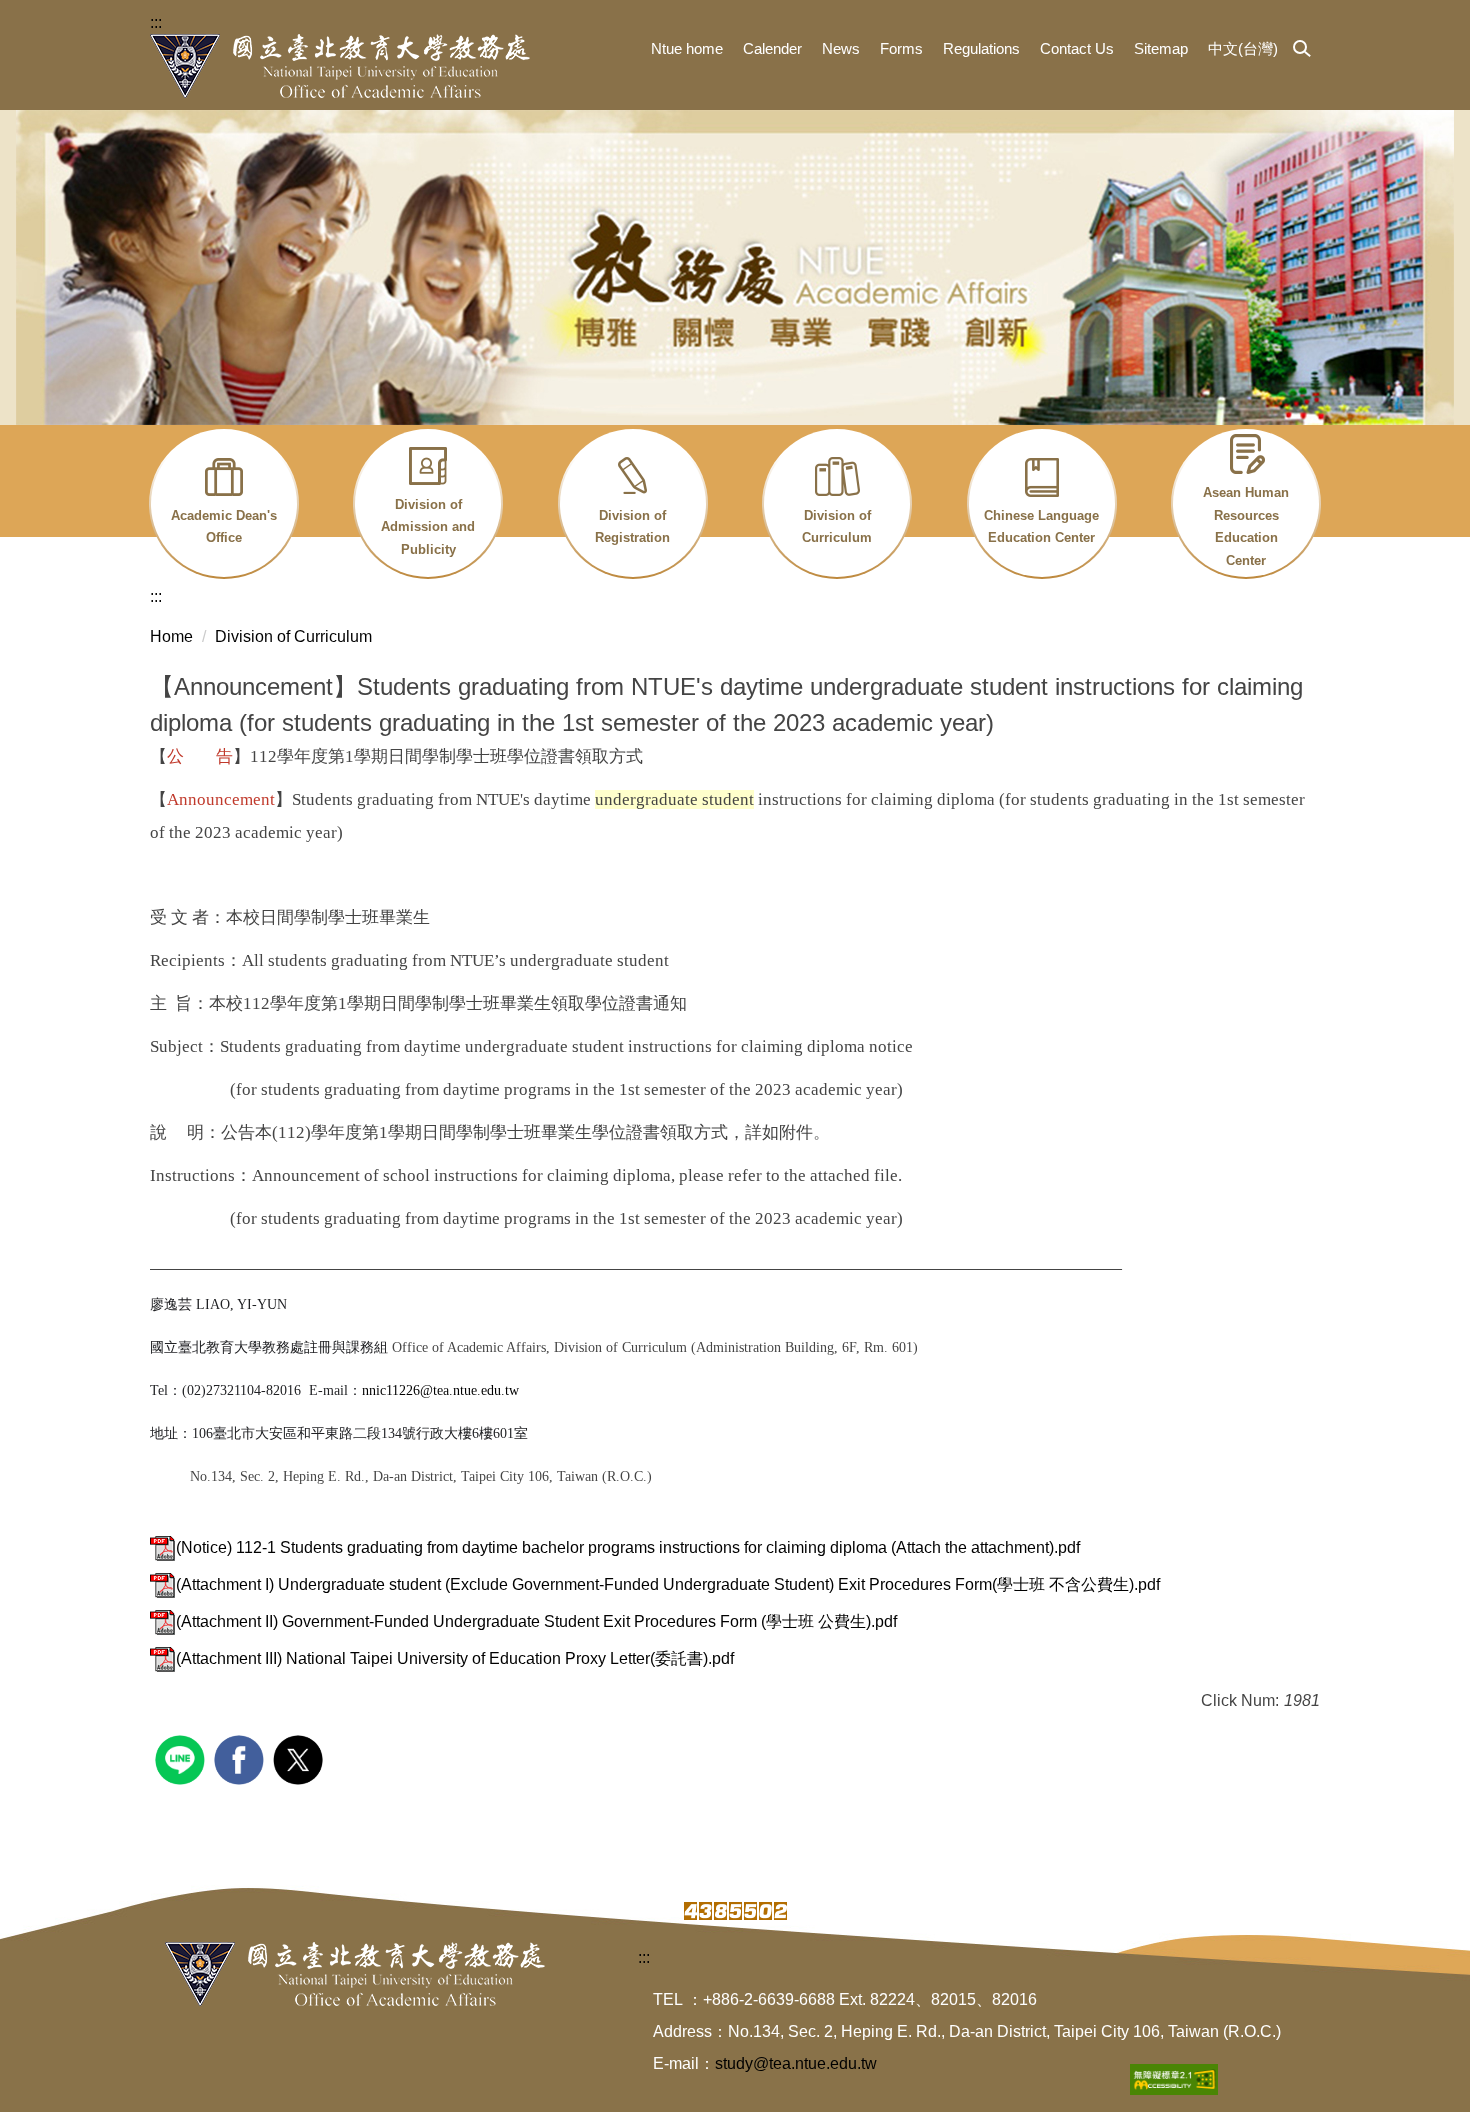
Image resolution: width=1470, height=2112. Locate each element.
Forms (901, 48)
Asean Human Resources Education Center (1246, 526)
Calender (772, 48)
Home (171, 636)
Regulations (981, 48)
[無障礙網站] (1174, 2078)
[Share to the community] (182, 1757)
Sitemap (1161, 48)
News (841, 48)
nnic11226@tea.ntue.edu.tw (440, 1390)
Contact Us (1077, 48)
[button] (1302, 50)
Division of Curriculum (837, 527)
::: (156, 22)
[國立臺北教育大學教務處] (340, 66)
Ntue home (687, 48)
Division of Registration (632, 527)
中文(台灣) (1243, 48)
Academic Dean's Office (224, 527)
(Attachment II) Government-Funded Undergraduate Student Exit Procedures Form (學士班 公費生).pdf (536, 1621)
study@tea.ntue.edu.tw (796, 2063)
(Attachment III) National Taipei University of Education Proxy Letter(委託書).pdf (455, 1658)
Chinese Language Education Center (1041, 527)
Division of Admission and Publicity (428, 527)
